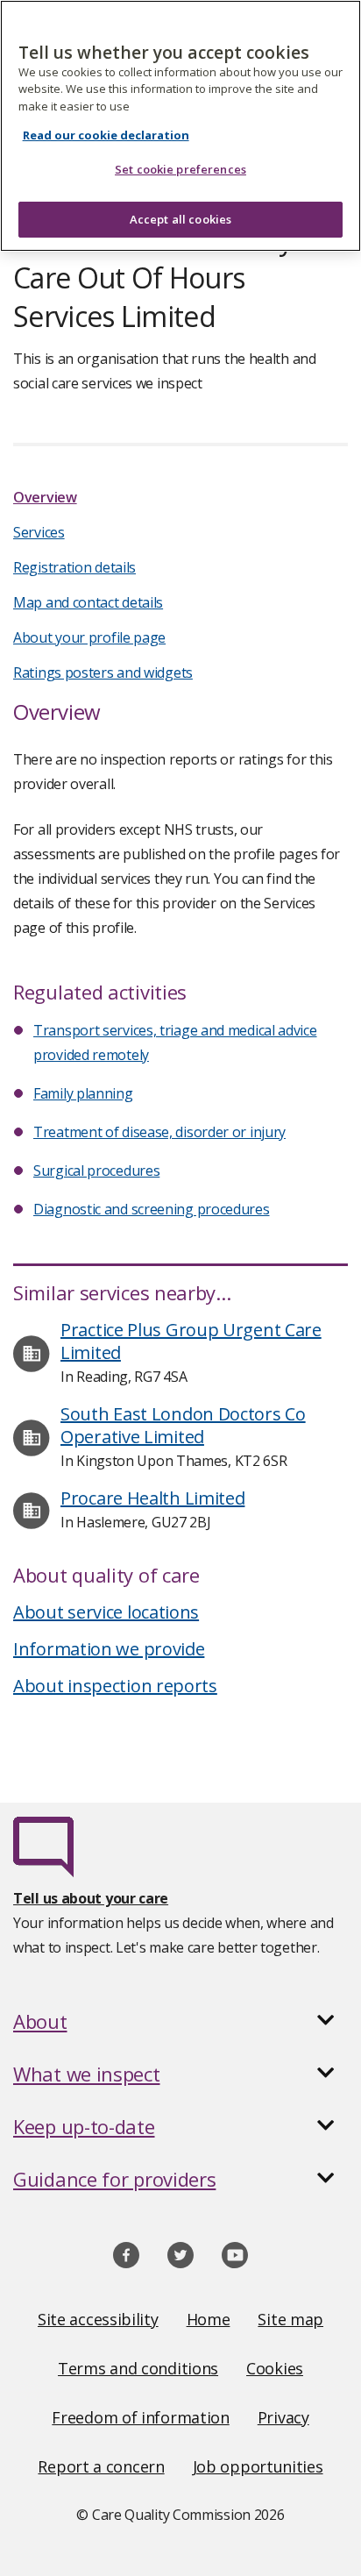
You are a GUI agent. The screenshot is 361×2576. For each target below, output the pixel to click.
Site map (290, 2319)
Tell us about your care (91, 1898)
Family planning (83, 1093)
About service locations (106, 1612)
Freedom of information (140, 2417)
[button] (180, 2021)
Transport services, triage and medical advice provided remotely (175, 1042)
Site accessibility (98, 2319)
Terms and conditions (138, 2368)
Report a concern (101, 2466)
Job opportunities (258, 2466)
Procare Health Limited (152, 1498)
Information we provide (109, 1649)
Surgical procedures (96, 1171)
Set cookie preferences (180, 169)
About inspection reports (115, 1686)
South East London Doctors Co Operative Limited (183, 1425)
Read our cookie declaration (106, 135)
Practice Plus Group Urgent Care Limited (191, 1341)
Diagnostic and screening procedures (152, 1209)
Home (209, 2319)
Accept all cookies (180, 219)
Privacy (283, 2417)
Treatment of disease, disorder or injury (159, 1132)
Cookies (275, 2368)
